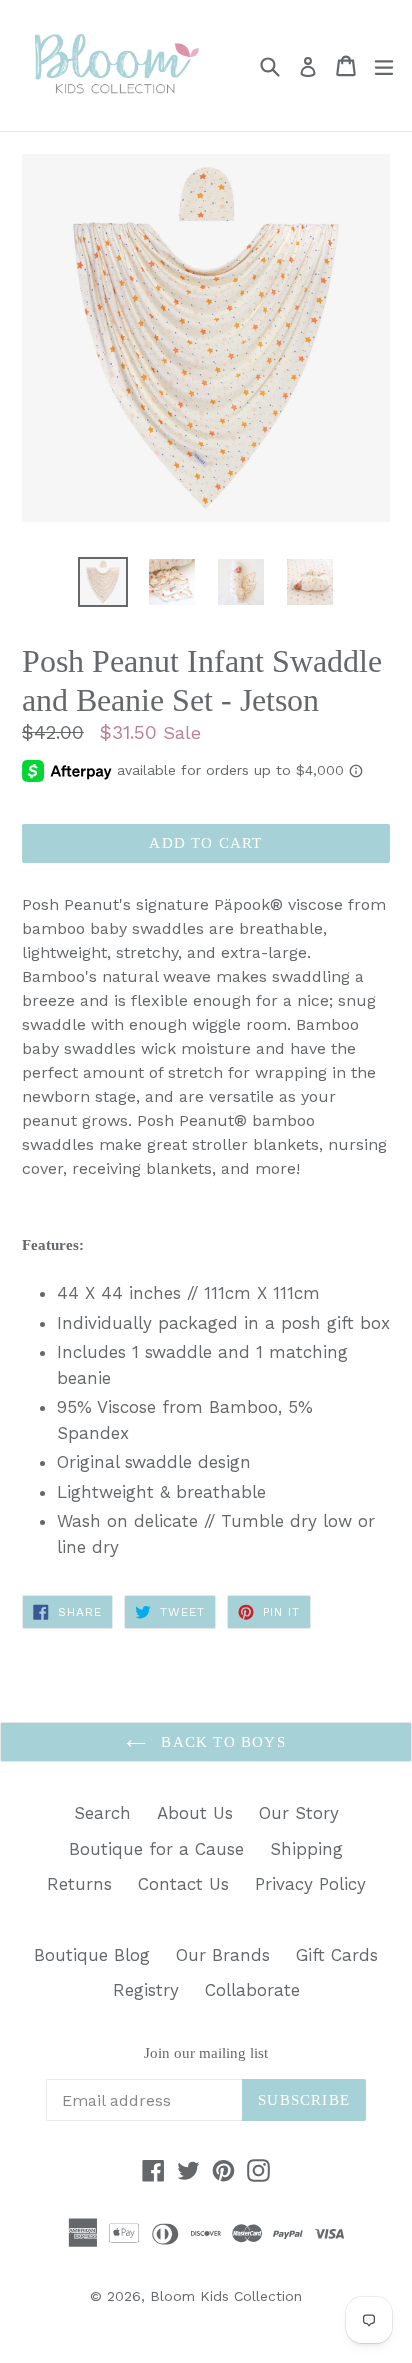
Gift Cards (337, 1955)
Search (102, 1813)
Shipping (306, 1849)
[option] (102, 582)
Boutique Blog (92, 1955)
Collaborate (252, 1990)
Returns (79, 1884)
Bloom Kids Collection (226, 2296)
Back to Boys (221, 1742)
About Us (195, 1813)
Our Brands (223, 1955)
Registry (146, 1990)
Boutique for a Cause (156, 1849)
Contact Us (183, 1884)
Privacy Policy (310, 1884)
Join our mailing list (206, 2053)
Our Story (299, 1813)
